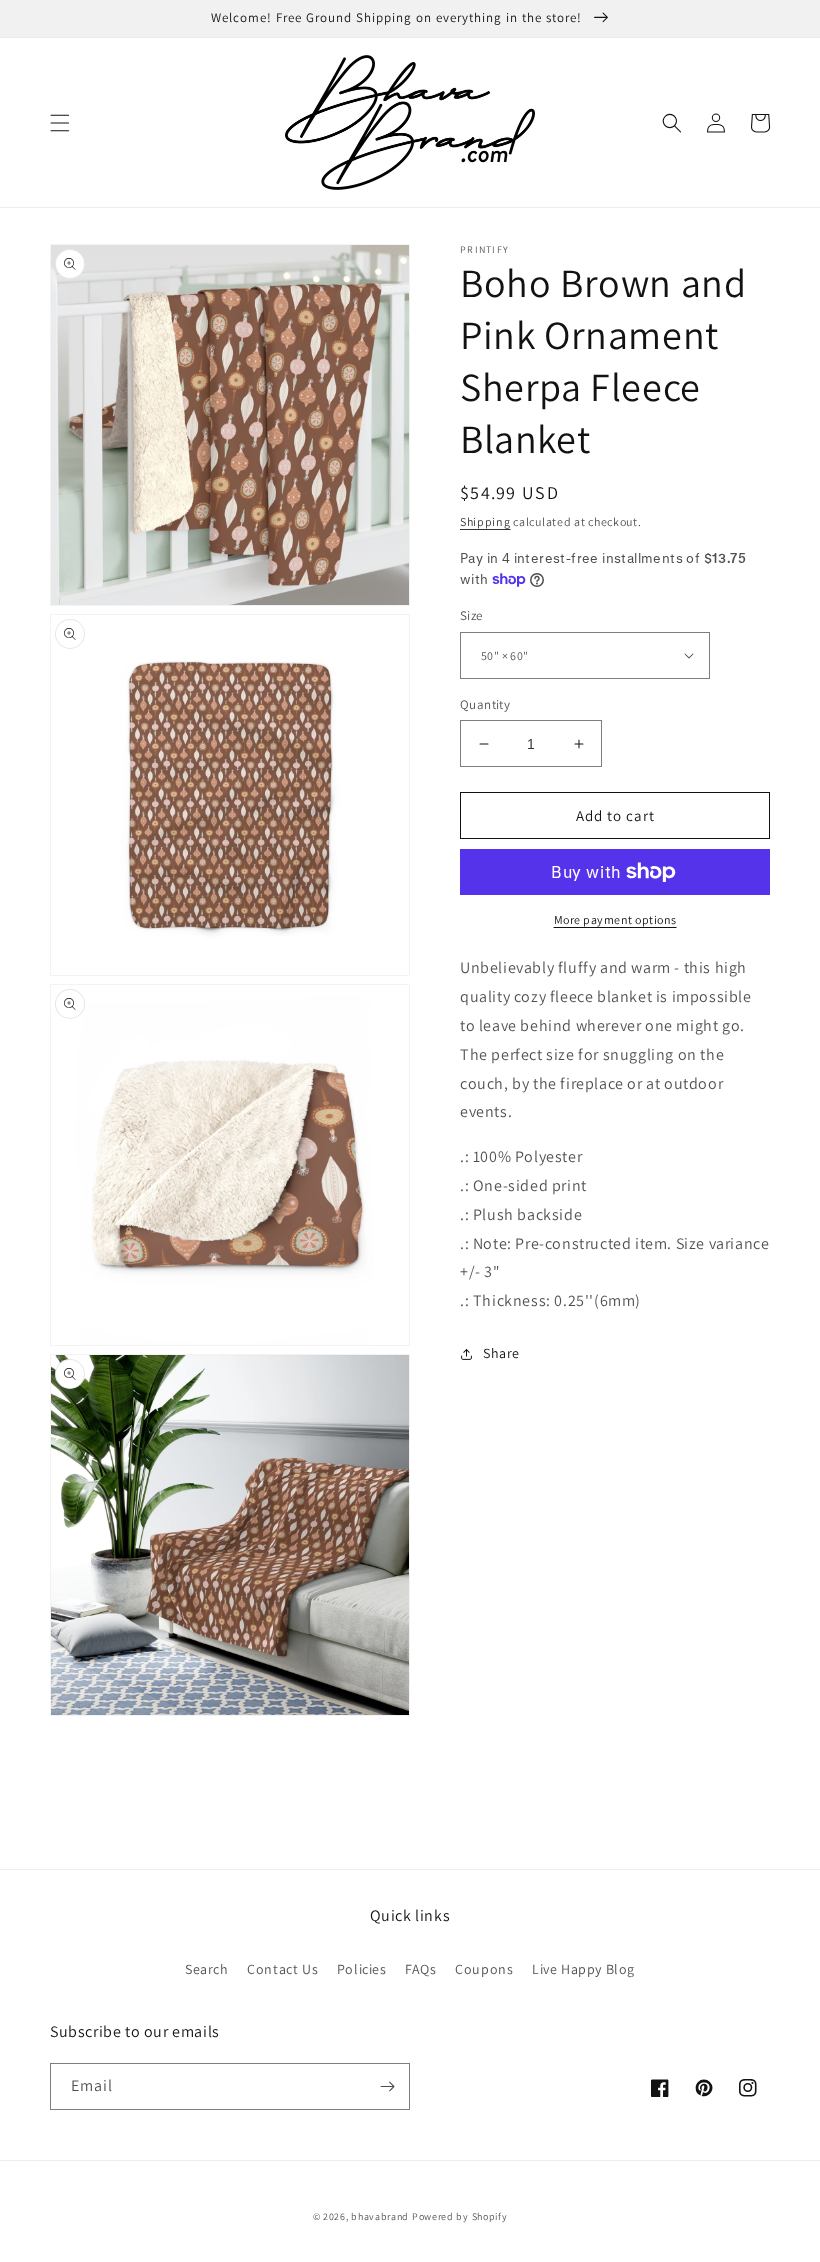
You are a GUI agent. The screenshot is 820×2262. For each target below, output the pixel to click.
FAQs (420, 1969)
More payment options (615, 919)
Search (207, 1969)
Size (471, 615)
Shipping (485, 521)
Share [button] (501, 1353)
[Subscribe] (387, 2086)
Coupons (484, 1969)
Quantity (485, 704)
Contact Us (282, 1969)
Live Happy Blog (583, 1969)
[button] (60, 123)
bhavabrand (380, 2216)
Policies (362, 1969)
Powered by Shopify (460, 2216)
